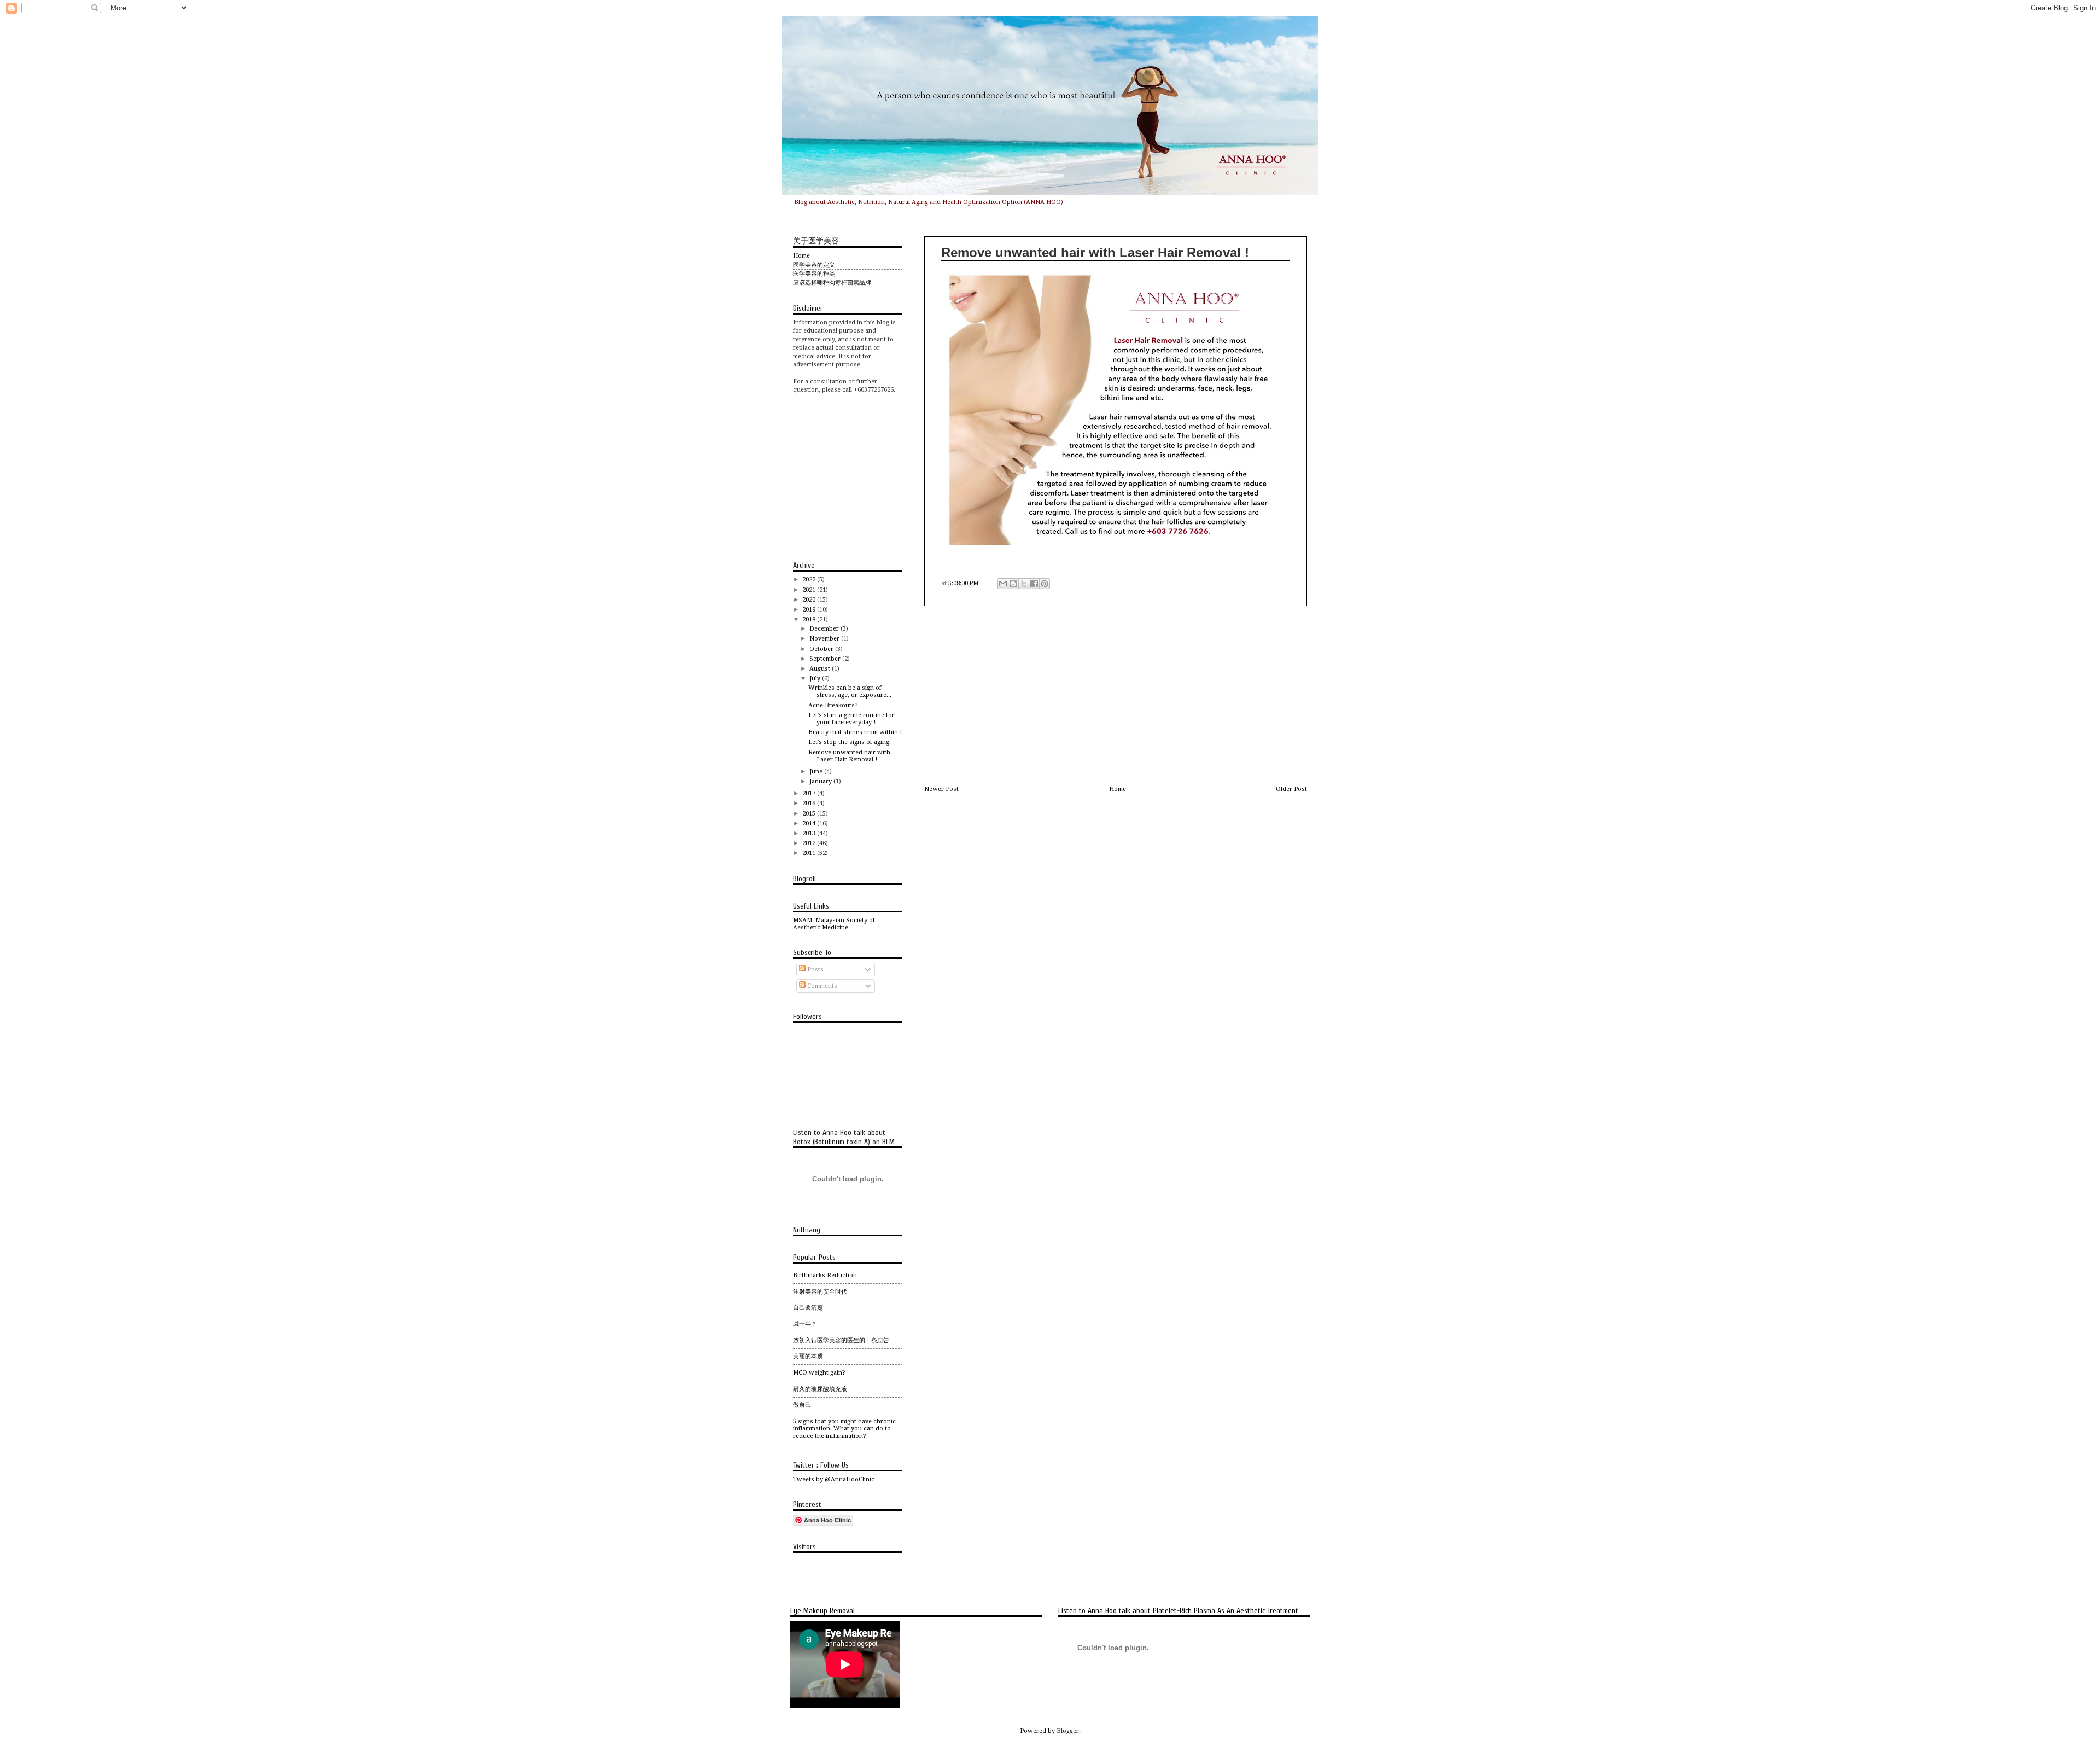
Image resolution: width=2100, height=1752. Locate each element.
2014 (810, 823)
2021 (810, 590)
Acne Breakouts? (833, 705)
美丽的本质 (808, 1356)
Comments (821, 986)
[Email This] (1003, 584)
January (821, 781)
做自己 (802, 1405)
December (825, 629)
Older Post (1291, 789)
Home (1118, 789)
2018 (810, 619)
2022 (810, 580)
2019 (810, 610)
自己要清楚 (808, 1308)
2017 (810, 793)
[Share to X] (1024, 584)
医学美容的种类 (814, 274)
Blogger (1068, 1731)
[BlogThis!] (1013, 584)
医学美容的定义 (814, 265)
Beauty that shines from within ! (855, 732)
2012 (810, 843)
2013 (810, 833)
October (822, 649)
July (816, 679)
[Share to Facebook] (1034, 584)
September (826, 659)
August (821, 669)
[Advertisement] (1116, 696)
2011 (810, 853)
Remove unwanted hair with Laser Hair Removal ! (849, 756)
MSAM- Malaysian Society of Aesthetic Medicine (834, 924)
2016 (810, 803)
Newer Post (941, 789)
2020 (810, 600)
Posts (815, 970)
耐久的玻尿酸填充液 (820, 1389)
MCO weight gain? (819, 1373)
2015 (810, 814)
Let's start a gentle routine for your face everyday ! (851, 719)
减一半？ (805, 1324)
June (817, 772)
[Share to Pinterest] (1045, 584)
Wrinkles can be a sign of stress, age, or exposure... (850, 691)
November (825, 639)
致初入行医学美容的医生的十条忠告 (841, 1340)
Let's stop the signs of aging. (850, 742)
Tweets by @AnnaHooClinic (834, 1479)
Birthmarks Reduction (825, 1275)
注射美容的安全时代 (820, 1292)
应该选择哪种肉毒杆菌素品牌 (832, 283)
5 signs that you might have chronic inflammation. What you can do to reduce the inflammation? (844, 1429)
